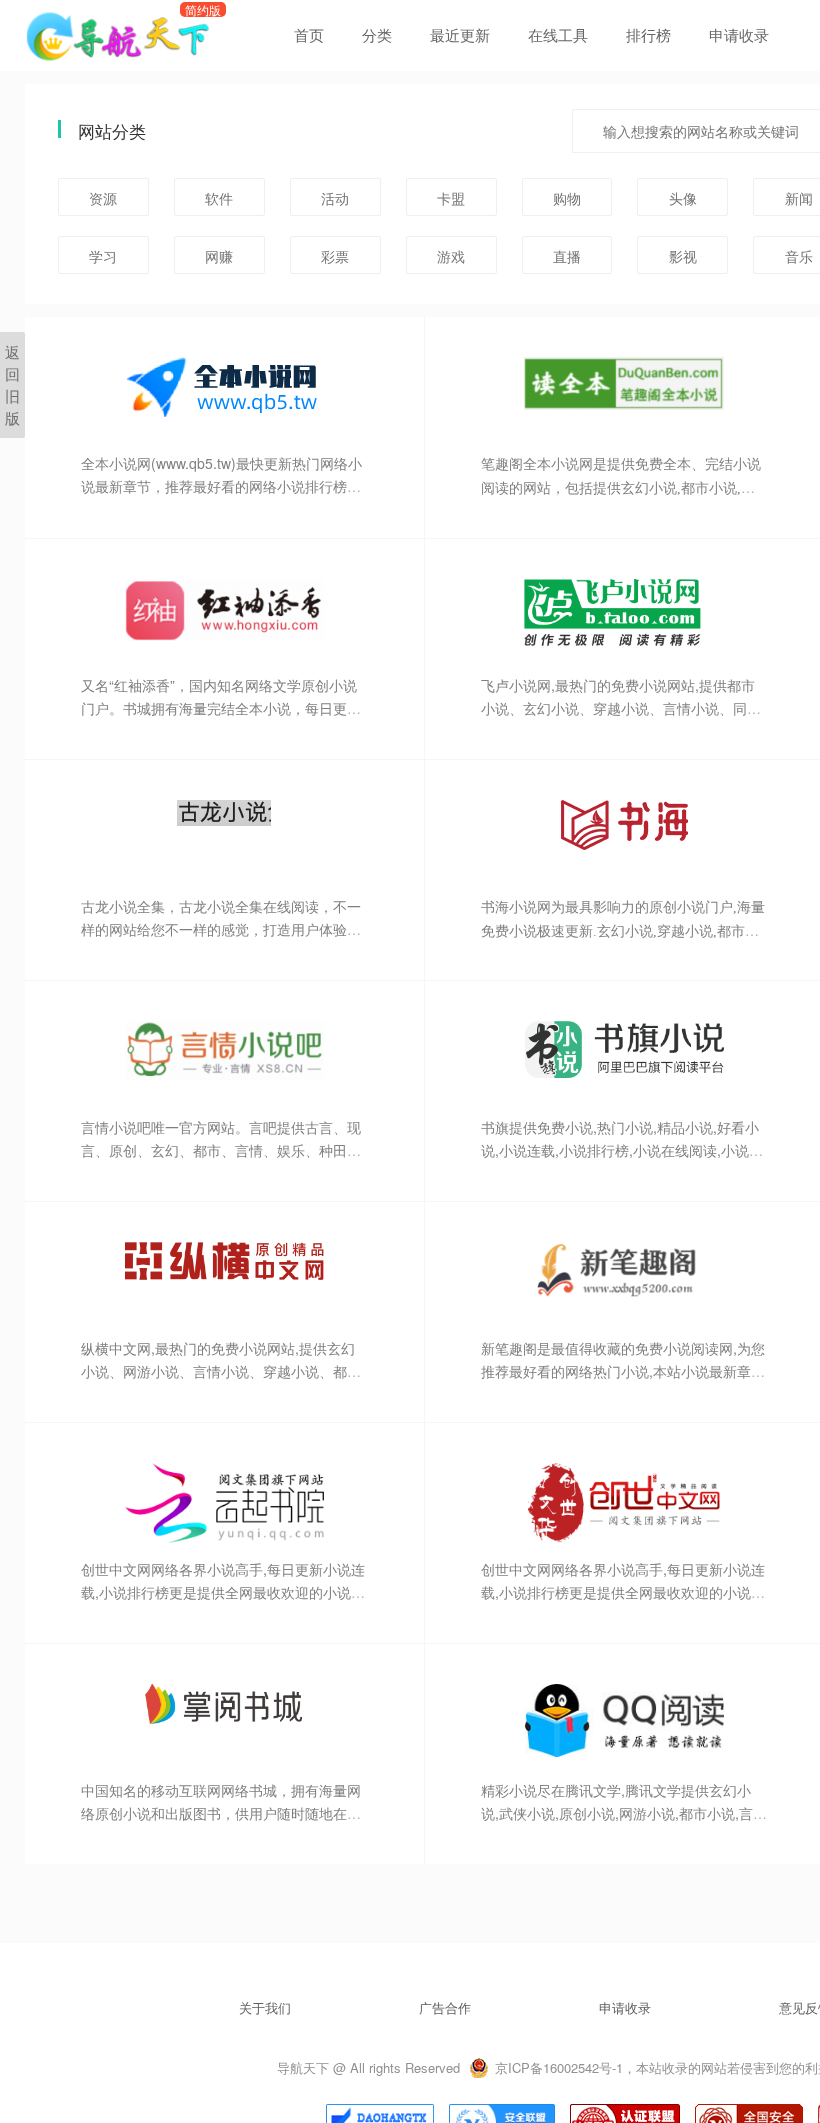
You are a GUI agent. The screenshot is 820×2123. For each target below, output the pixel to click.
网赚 (219, 256)
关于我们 (265, 2007)
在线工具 (558, 34)
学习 (103, 256)
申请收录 (739, 34)
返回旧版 (12, 384)
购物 (567, 198)
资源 (103, 198)
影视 (683, 256)
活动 (335, 198)
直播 (567, 256)
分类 (377, 34)
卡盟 (451, 198)
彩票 (335, 256)
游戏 (451, 256)
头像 (683, 198)
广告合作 (445, 2007)
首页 (309, 34)
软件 (219, 198)
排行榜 (648, 34)
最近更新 (460, 34)
